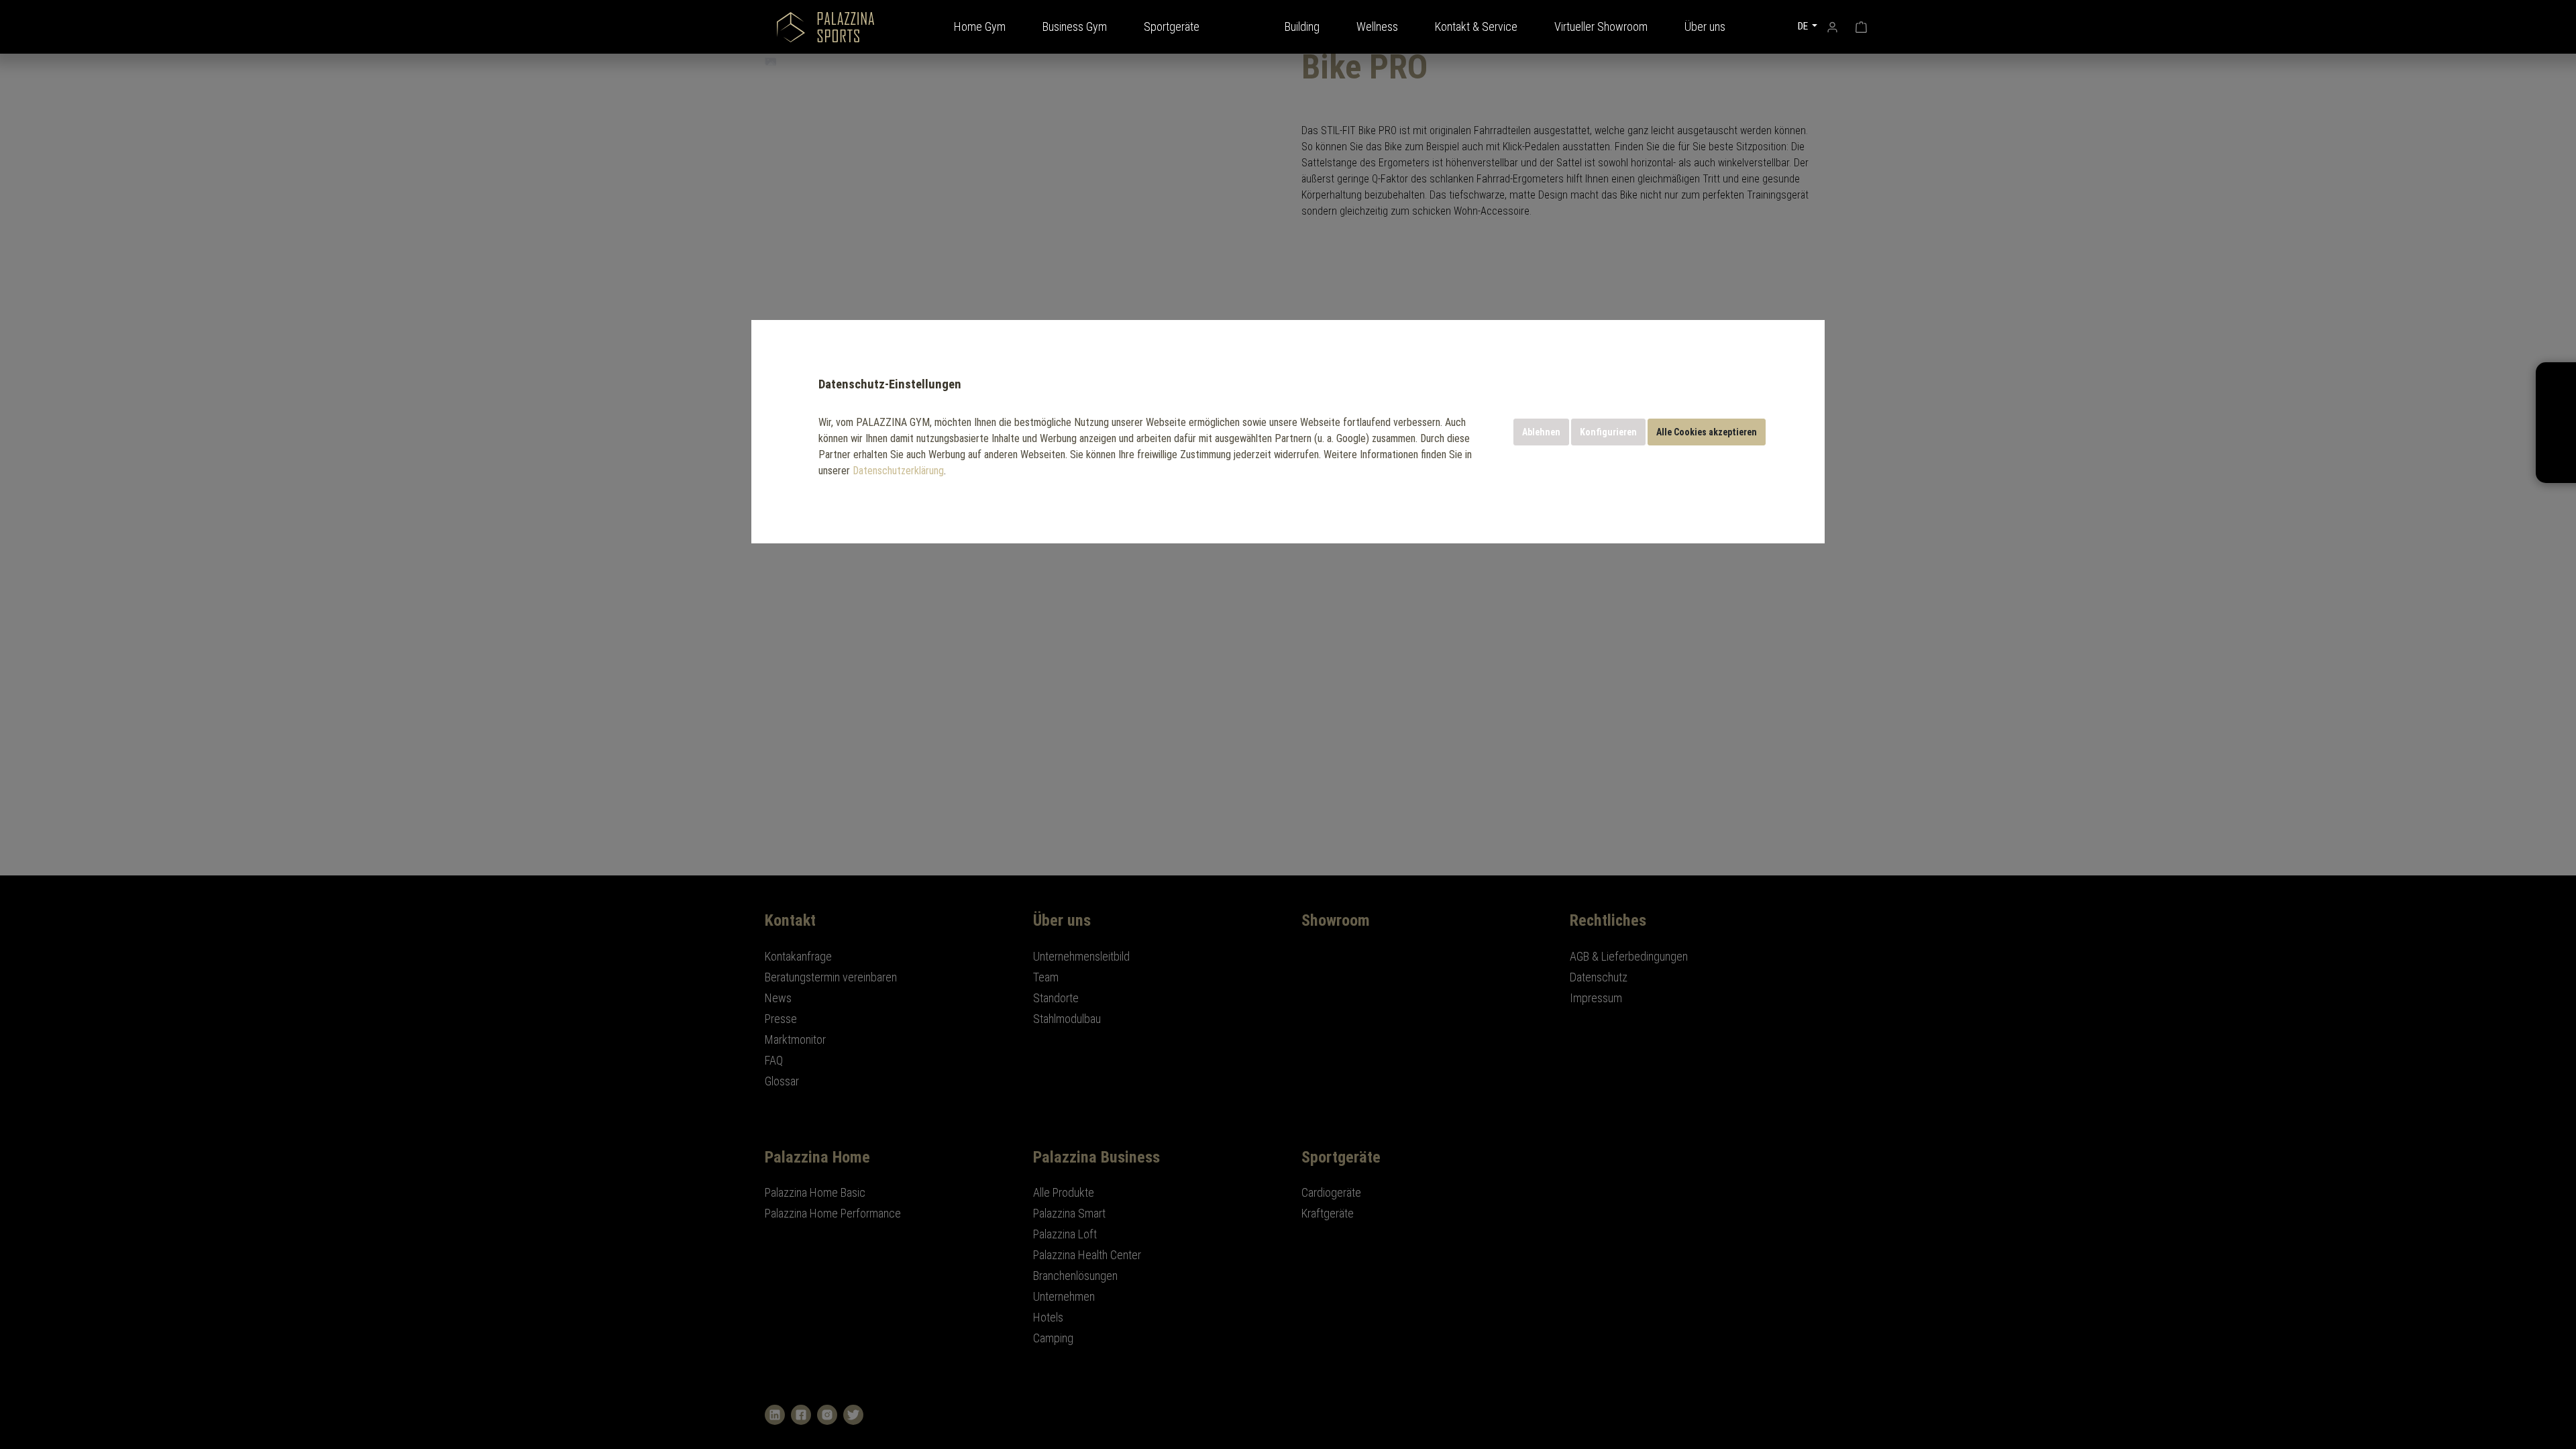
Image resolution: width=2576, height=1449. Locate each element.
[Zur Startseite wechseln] (825, 27)
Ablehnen (1541, 432)
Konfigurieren (1608, 432)
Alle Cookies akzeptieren (1707, 432)
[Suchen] (1773, 25)
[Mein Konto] (1832, 25)
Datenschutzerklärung (898, 471)
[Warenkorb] (1861, 25)
